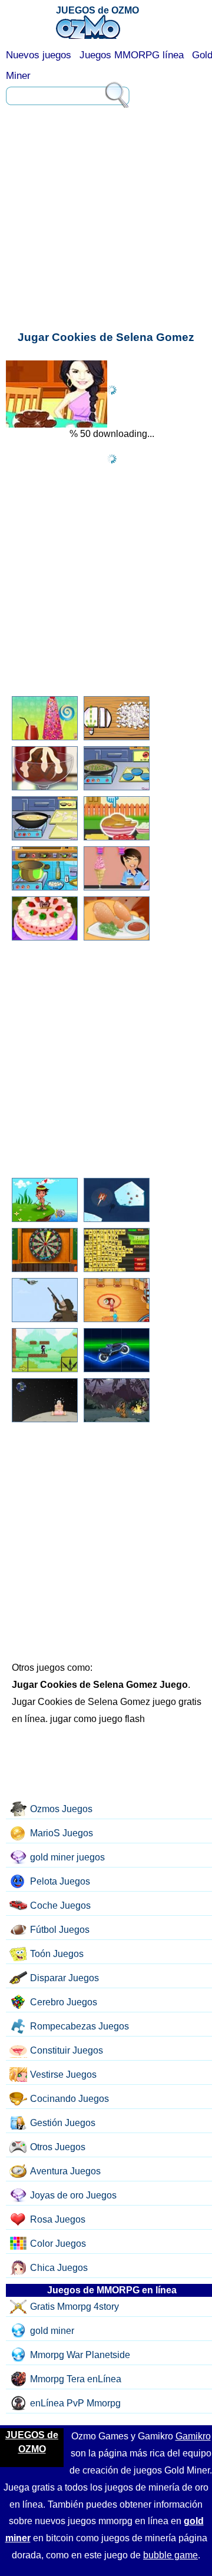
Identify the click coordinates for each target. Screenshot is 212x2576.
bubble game (170, 2555)
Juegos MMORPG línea (132, 55)
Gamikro (193, 2436)
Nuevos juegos (39, 55)
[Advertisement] (106, 156)
